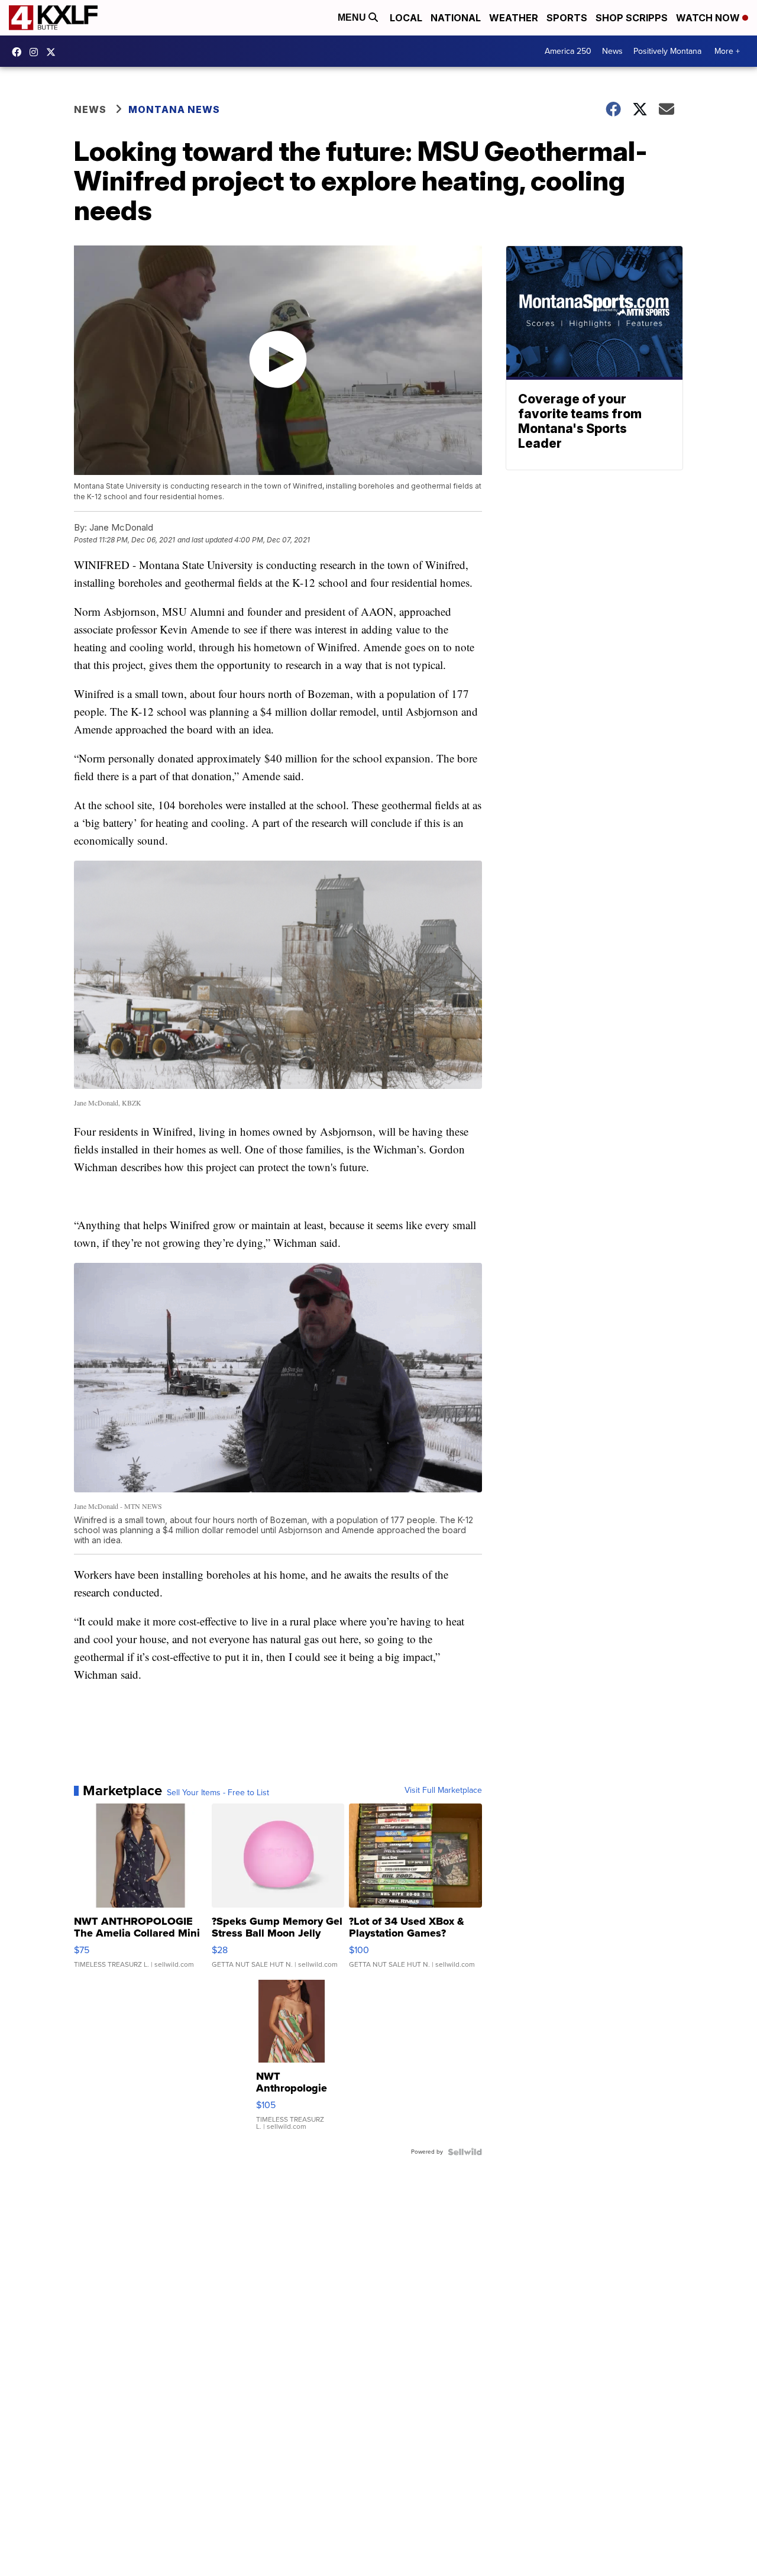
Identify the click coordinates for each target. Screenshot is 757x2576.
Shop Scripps (632, 18)
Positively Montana (667, 51)
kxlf (54, 52)
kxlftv (37, 52)
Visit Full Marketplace (443, 1790)
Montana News (174, 109)
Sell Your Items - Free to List (218, 1793)
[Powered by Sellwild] (465, 2152)
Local (406, 18)
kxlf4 (20, 52)
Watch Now (709, 18)
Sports (567, 18)
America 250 (568, 51)
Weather (514, 18)
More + (727, 51)
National (456, 18)
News (612, 51)
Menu (353, 17)
